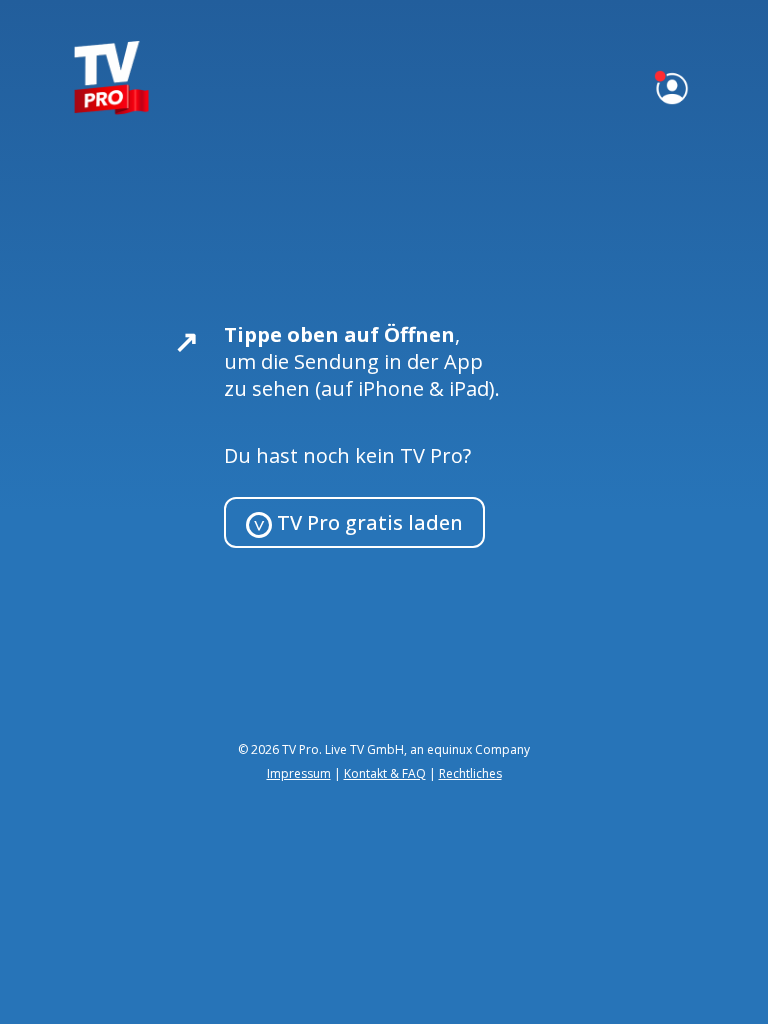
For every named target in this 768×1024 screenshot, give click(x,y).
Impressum (299, 773)
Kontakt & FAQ (385, 773)
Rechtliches (470, 773)
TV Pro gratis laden (367, 522)
